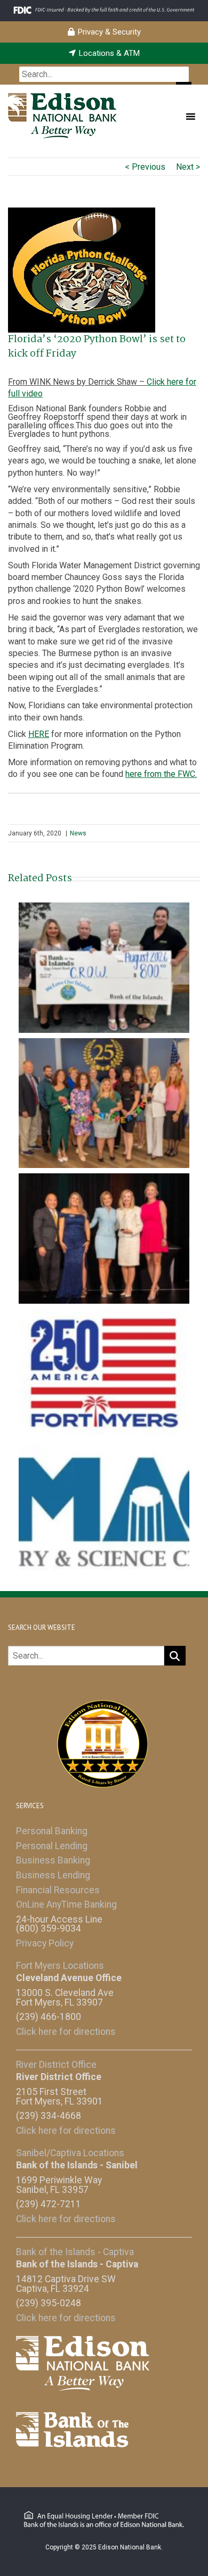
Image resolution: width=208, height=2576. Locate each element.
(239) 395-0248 (49, 2303)
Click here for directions (66, 2032)
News (78, 833)
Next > (188, 167)
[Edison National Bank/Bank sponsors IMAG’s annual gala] (104, 1509)
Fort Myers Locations (60, 1966)
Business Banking (53, 1860)
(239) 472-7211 (49, 2204)
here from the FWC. (161, 774)
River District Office (56, 2065)
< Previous (145, 167)
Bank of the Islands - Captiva (75, 2252)
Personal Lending (52, 1846)
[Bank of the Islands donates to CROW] (104, 967)
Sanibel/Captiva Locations (70, 2153)
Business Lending (53, 1875)
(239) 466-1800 (49, 2017)
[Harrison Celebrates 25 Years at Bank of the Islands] (104, 1102)
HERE (39, 734)
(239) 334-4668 (49, 2116)
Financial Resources (58, 1890)
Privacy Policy (45, 1943)
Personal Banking (52, 1831)
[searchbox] (104, 74)
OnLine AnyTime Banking (66, 1904)
